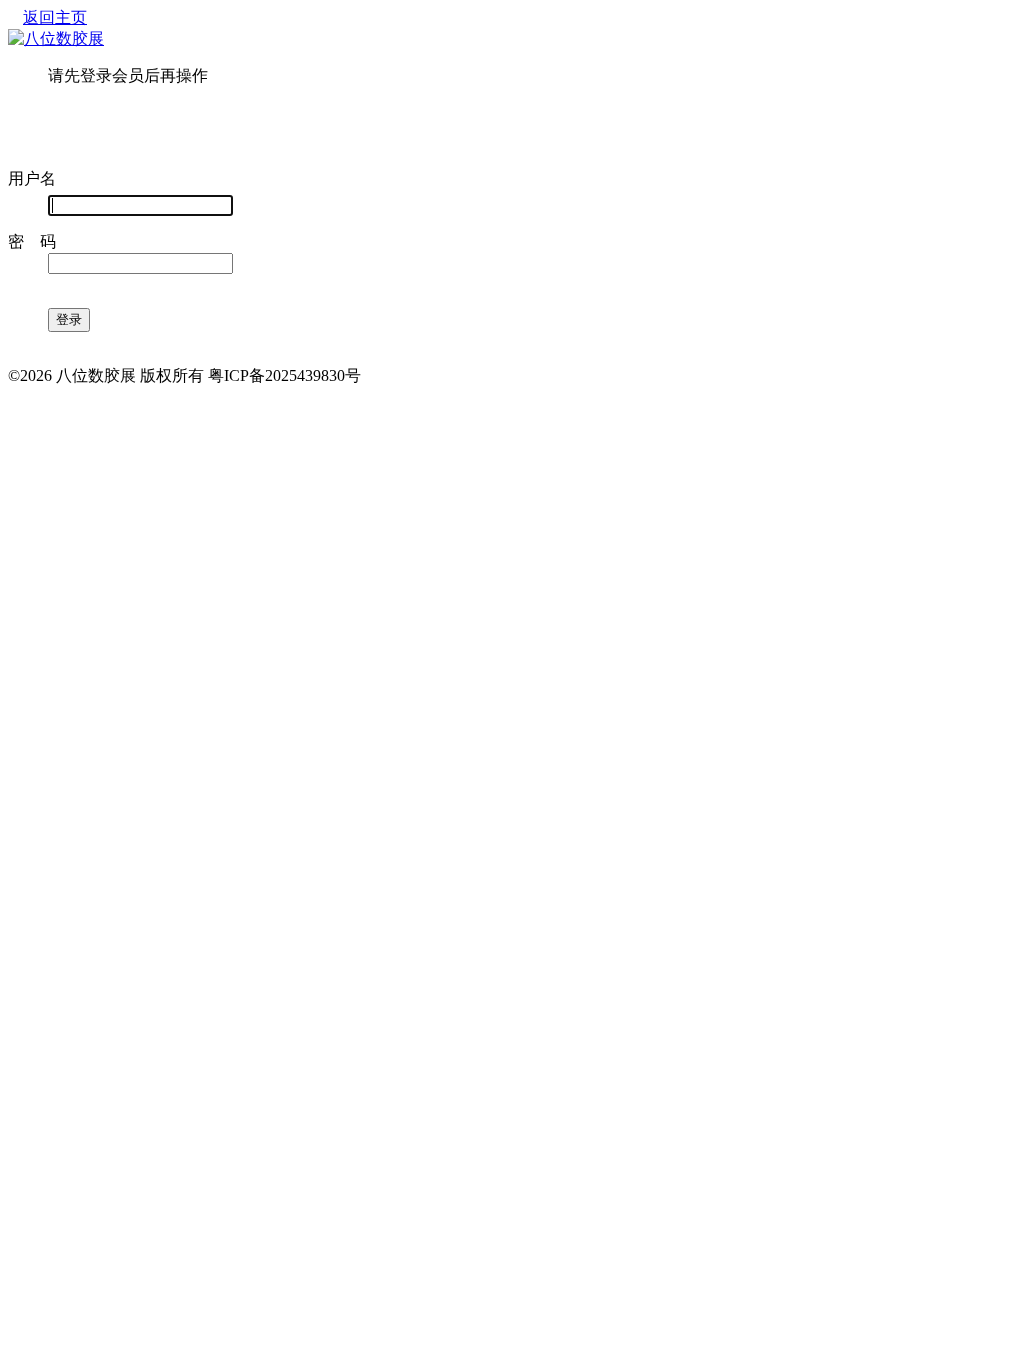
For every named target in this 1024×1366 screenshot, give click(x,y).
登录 (69, 319)
